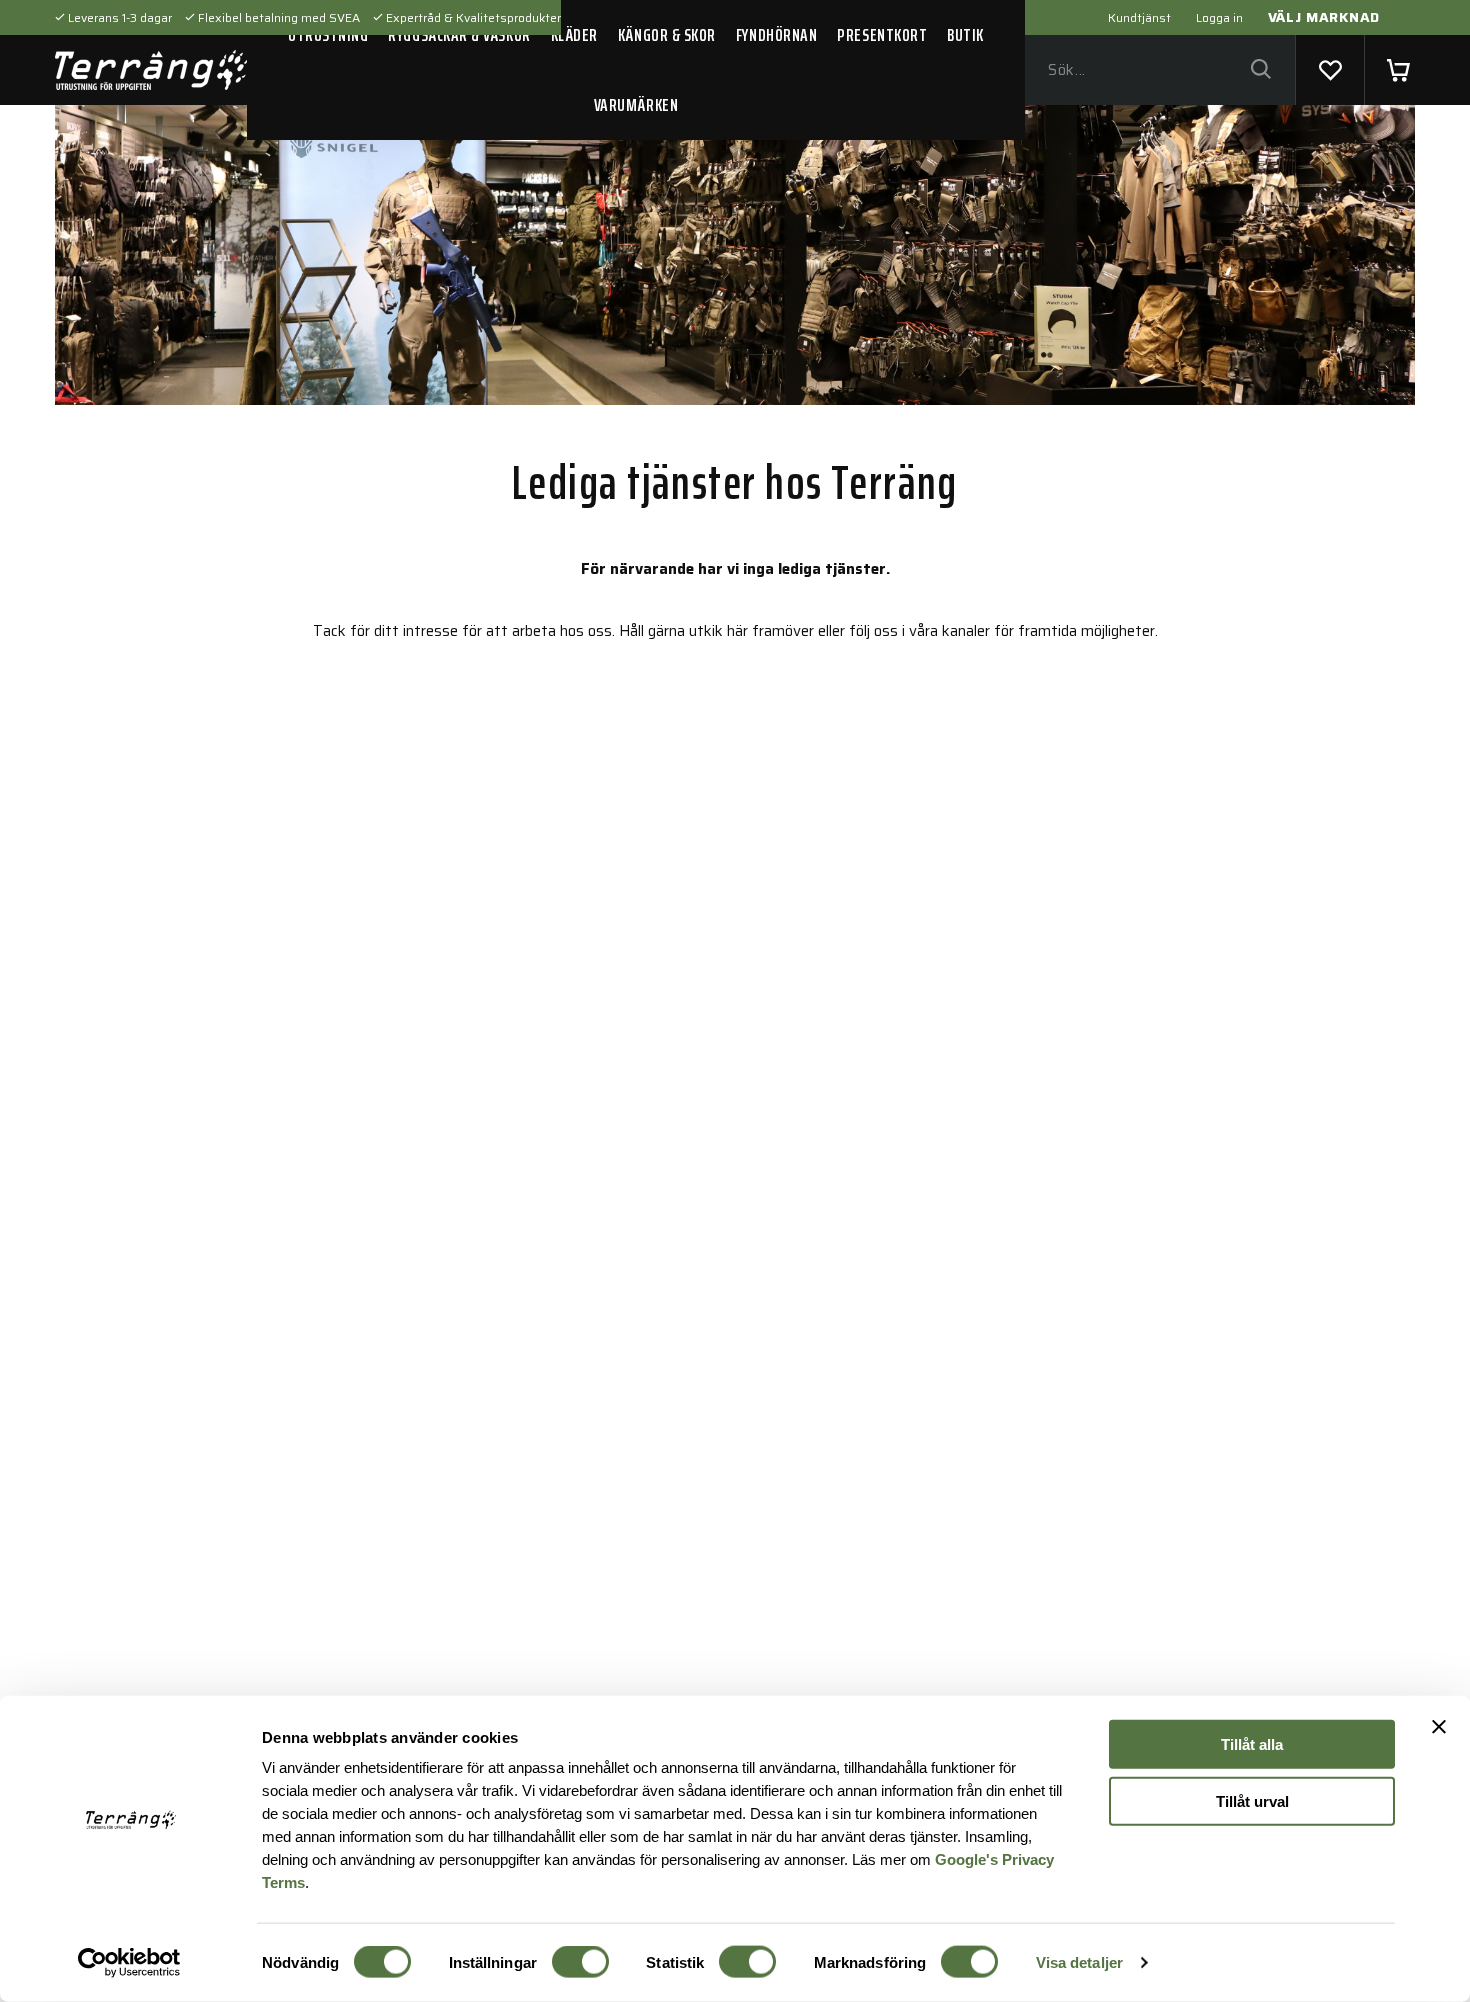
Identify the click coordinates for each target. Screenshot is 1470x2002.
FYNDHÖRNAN (776, 35)
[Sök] (1260, 70)
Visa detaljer (1079, 1962)
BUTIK (965, 35)
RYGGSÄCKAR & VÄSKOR (459, 35)
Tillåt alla (1252, 1744)
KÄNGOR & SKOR (667, 35)
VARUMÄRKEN (636, 105)
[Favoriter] (1330, 70)
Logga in (1219, 17)
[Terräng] (151, 70)
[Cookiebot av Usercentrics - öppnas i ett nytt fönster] (129, 1963)
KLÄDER (574, 35)
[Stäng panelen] (1439, 1727)
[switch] (580, 1962)
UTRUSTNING (328, 35)
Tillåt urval (1252, 1800)
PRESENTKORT (882, 35)
